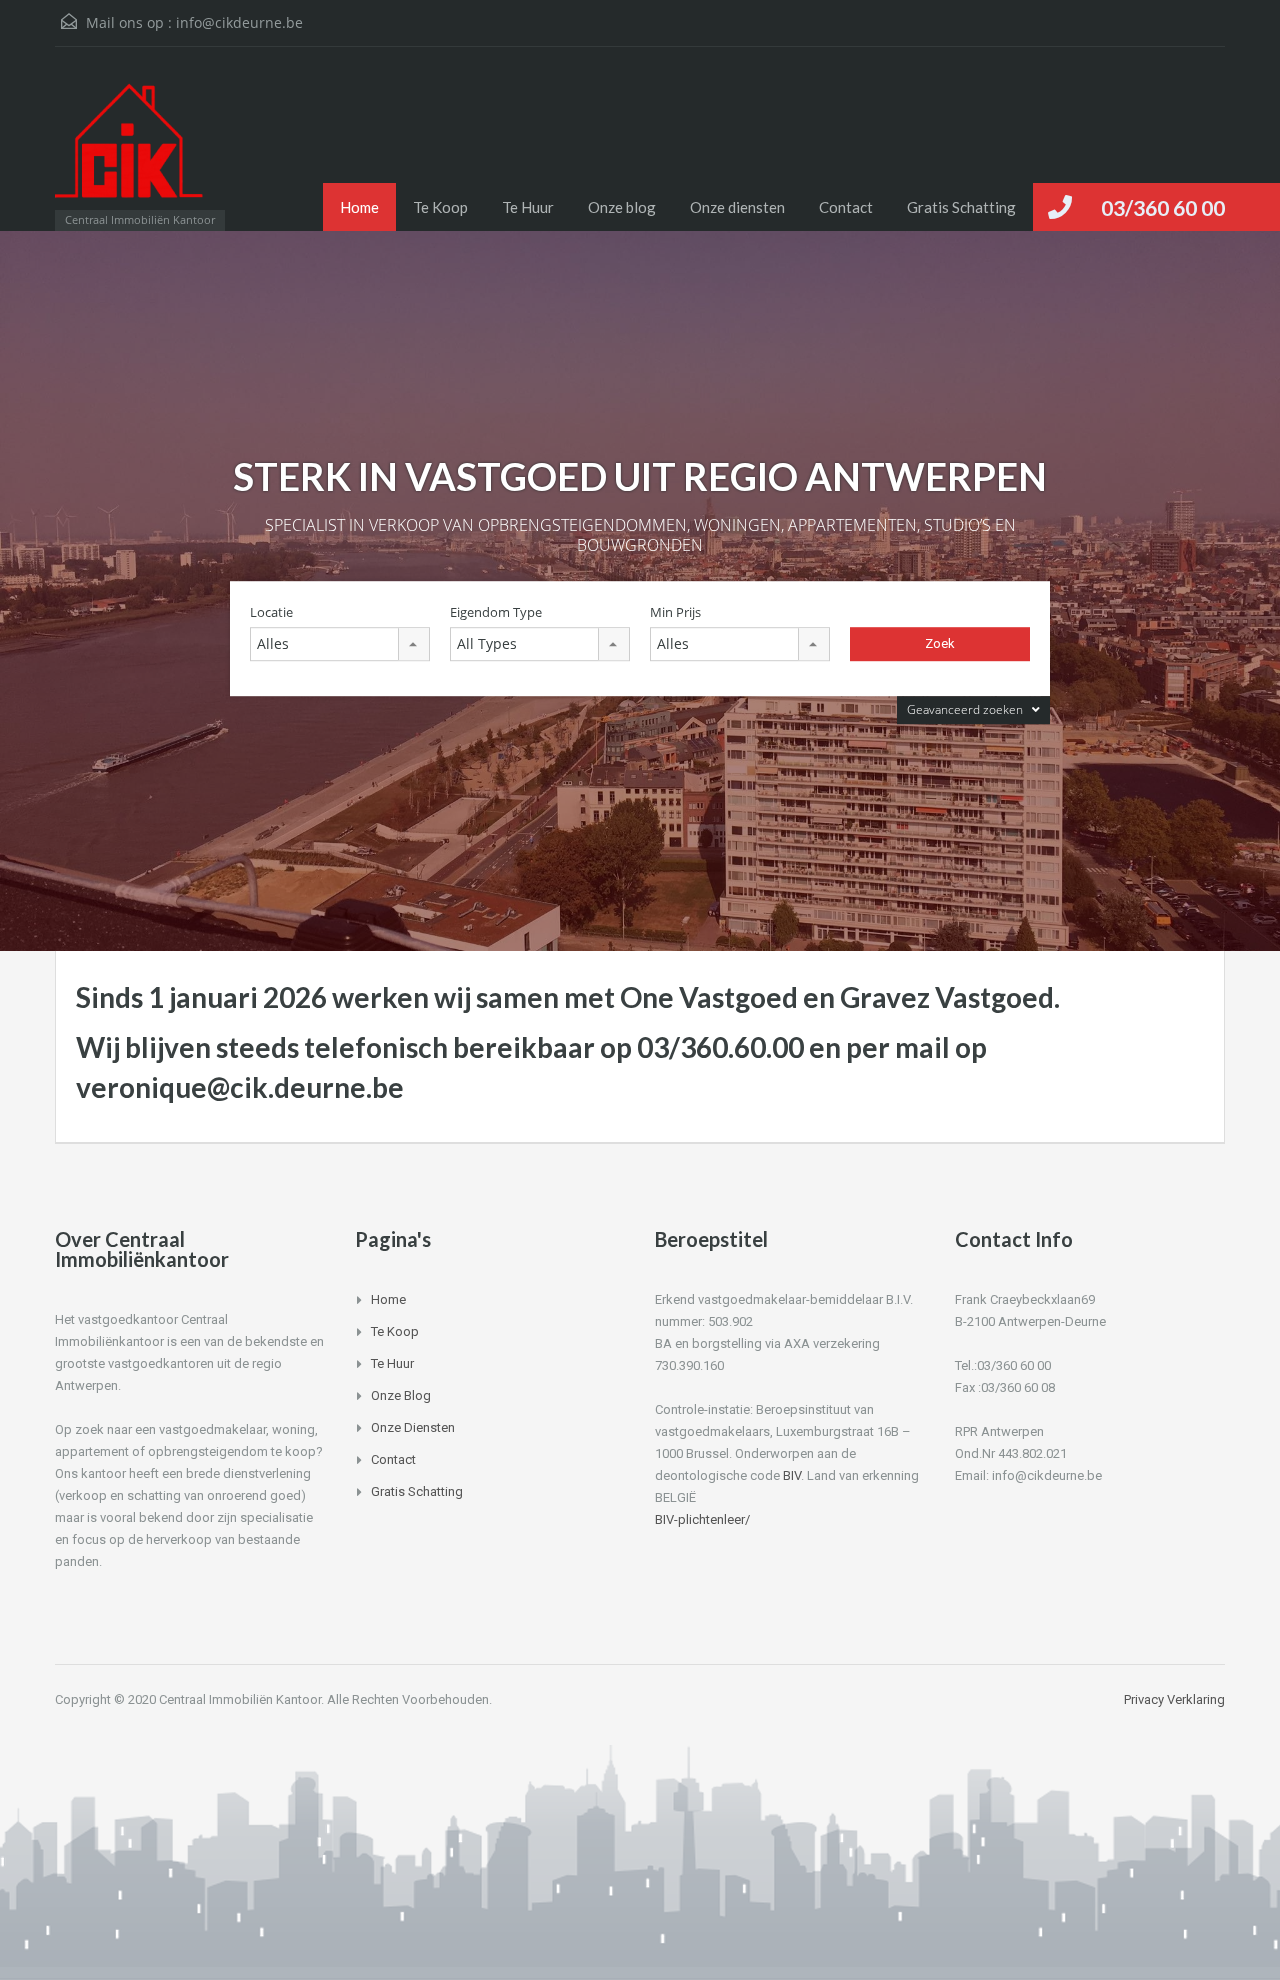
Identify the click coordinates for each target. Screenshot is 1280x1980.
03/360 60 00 (1163, 207)
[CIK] (130, 148)
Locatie (271, 612)
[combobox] (340, 644)
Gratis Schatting (961, 207)
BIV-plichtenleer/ (702, 1519)
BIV (792, 1475)
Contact (846, 207)
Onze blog (622, 207)
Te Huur (528, 207)
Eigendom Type (496, 612)
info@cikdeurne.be (239, 22)
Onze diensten (737, 207)
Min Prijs (675, 612)
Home (359, 207)
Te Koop (440, 207)
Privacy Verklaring (1174, 1699)
